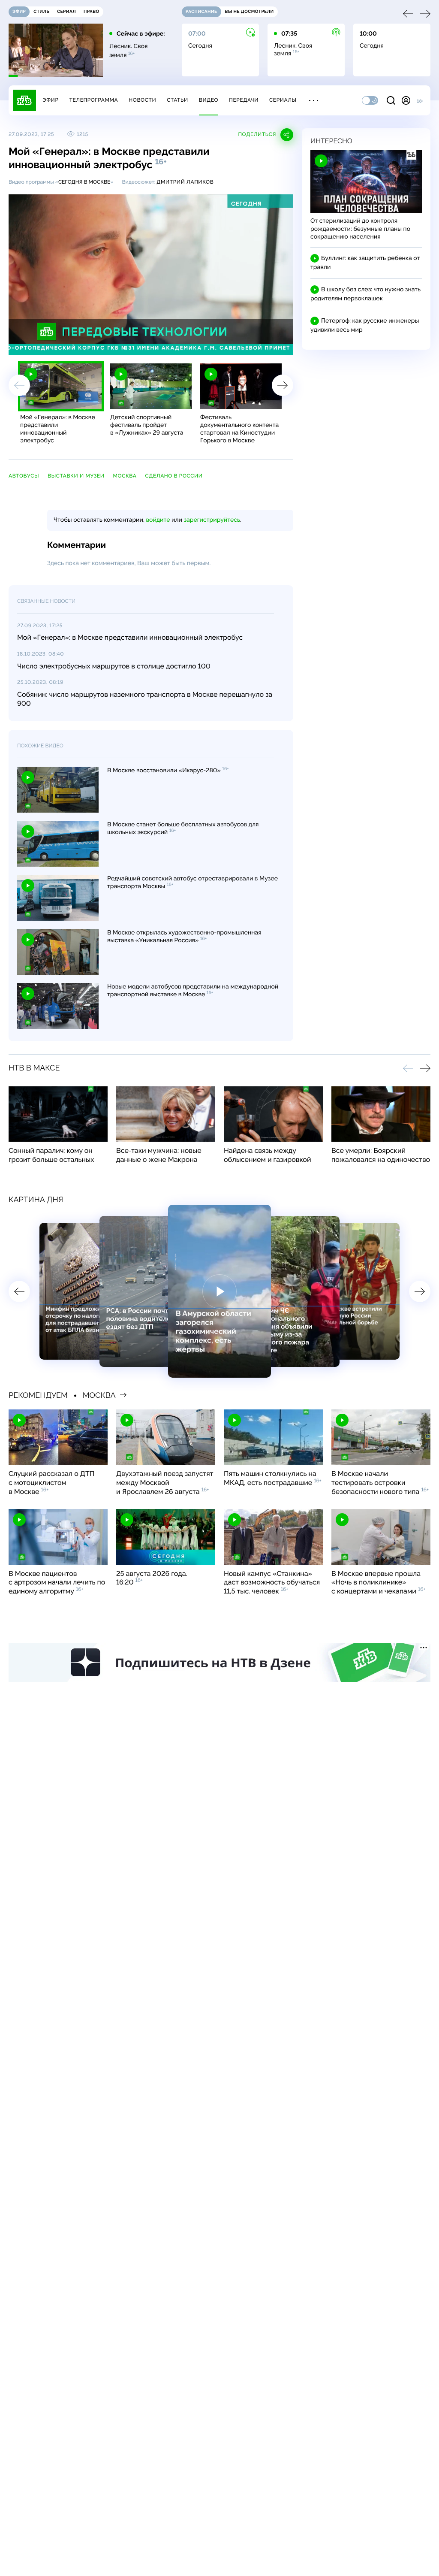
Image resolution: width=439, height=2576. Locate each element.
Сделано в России (174, 476)
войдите (158, 520)
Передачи (244, 100)
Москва (125, 476)
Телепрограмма (93, 100)
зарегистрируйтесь (212, 520)
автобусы (24, 476)
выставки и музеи (76, 476)
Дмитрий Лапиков (185, 182)
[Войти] (406, 100)
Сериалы (283, 100)
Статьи (177, 100)
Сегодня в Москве (84, 182)
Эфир (50, 100)
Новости (142, 100)
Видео (209, 100)
